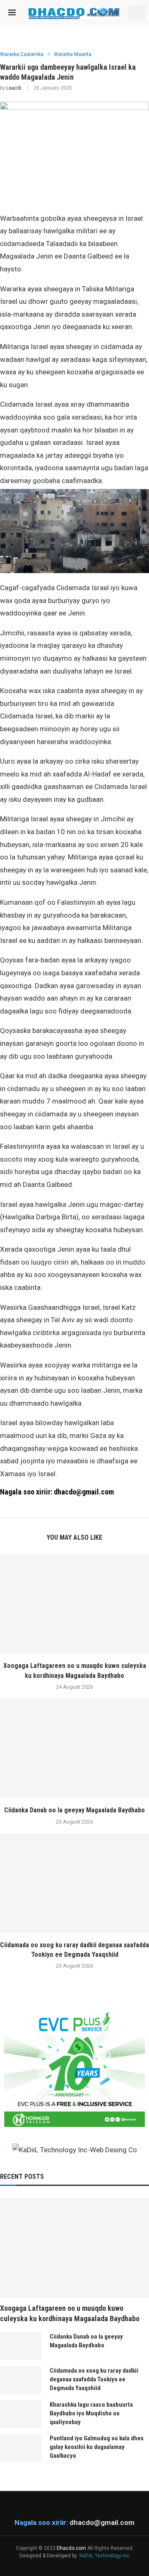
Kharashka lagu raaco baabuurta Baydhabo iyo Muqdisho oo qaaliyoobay (91, 2413)
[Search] (137, 13)
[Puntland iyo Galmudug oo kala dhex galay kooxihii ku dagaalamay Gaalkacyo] (21, 2448)
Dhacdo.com (71, 2548)
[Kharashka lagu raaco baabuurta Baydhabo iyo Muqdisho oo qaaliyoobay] (21, 2414)
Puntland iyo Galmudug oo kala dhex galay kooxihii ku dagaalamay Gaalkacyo (97, 2447)
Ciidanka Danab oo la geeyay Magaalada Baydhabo (74, 1810)
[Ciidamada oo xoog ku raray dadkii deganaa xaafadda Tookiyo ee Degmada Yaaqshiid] (74, 1883)
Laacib (14, 88)
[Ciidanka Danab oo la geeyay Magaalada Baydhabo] (74, 1748)
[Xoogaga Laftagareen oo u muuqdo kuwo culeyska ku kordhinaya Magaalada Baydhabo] (74, 1604)
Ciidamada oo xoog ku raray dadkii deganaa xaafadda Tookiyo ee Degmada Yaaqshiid (94, 2379)
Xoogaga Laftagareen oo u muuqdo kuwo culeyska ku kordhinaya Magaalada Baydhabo (70, 2313)
